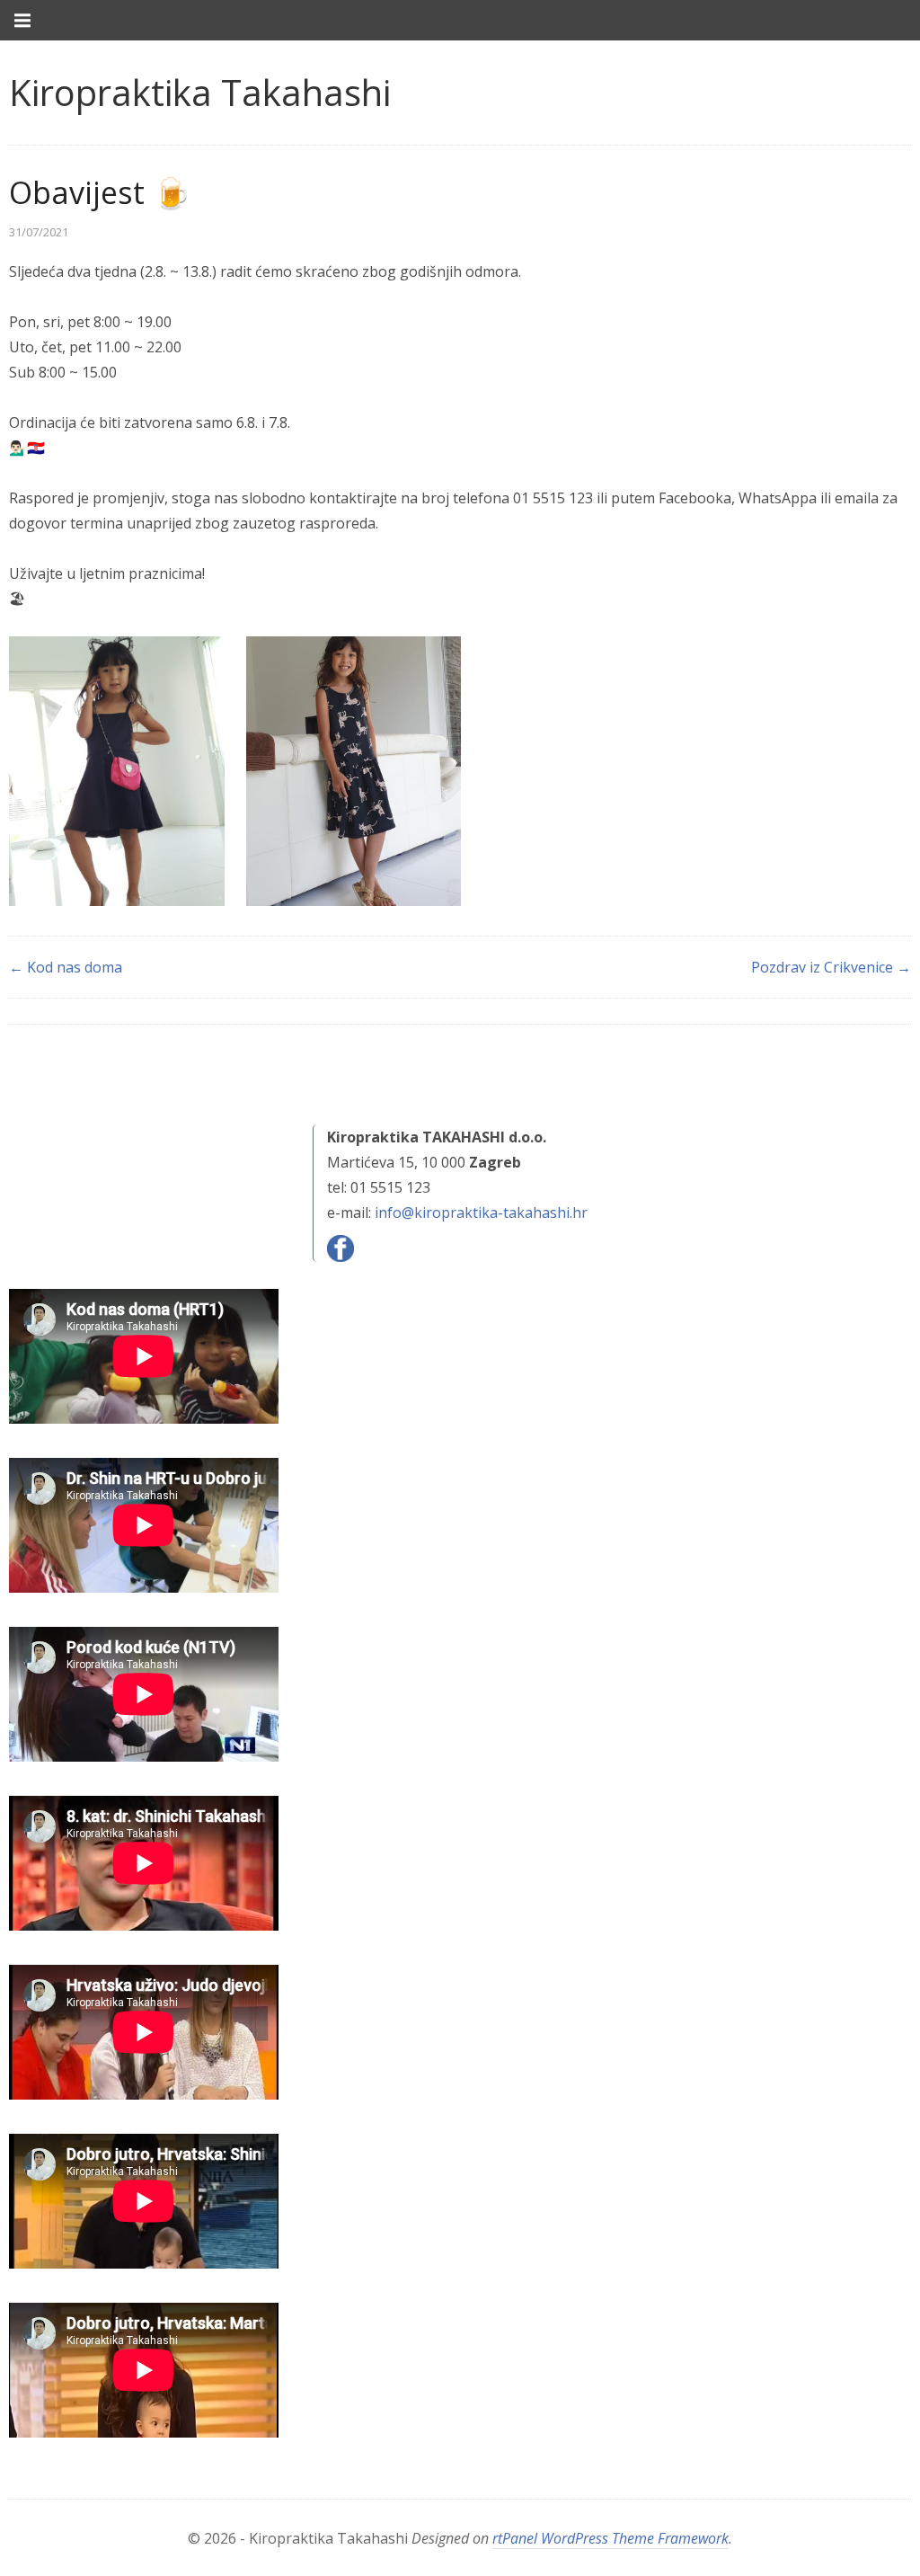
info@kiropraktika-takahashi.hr (481, 1212)
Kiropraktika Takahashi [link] (200, 92)
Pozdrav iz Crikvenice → (831, 967)
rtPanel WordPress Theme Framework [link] (610, 2538)
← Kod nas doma (66, 967)
